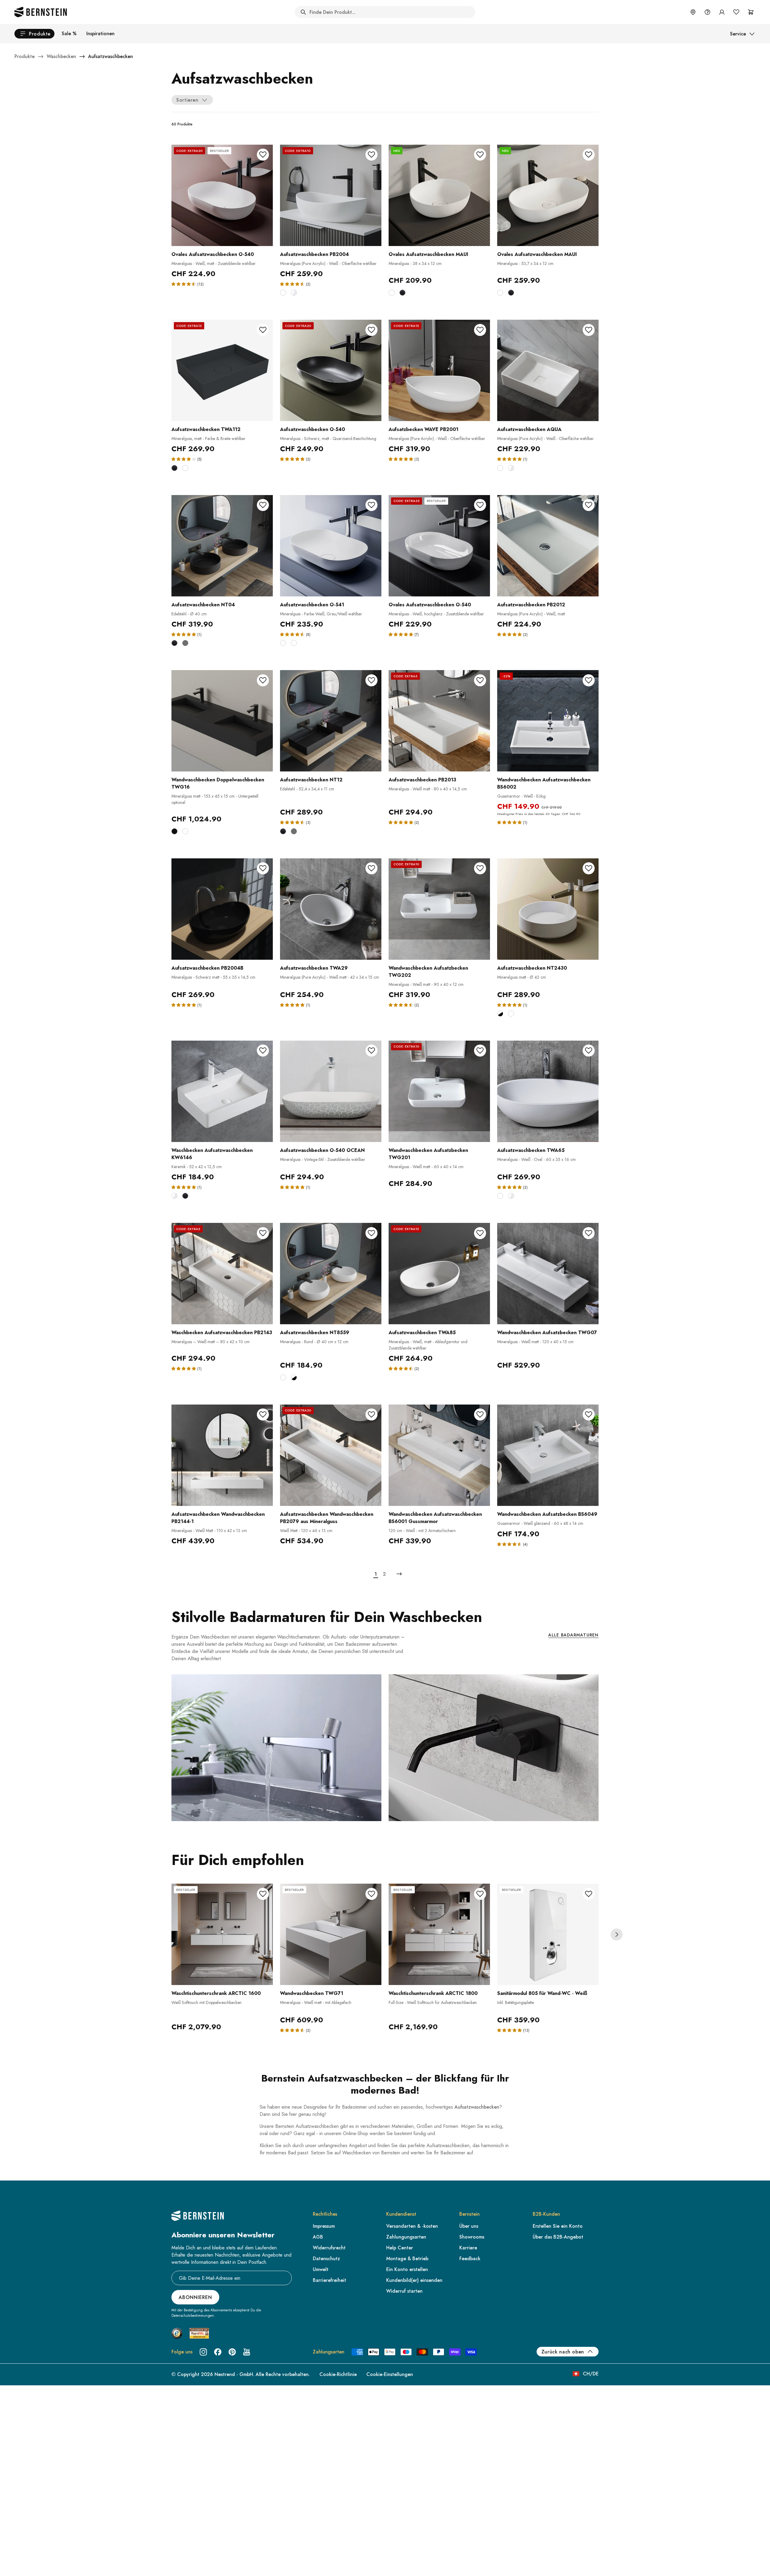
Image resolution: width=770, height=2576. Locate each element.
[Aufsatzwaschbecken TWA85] (439, 1274)
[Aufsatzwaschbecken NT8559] (331, 1274)
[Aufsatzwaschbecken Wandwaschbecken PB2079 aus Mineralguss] (331, 1455)
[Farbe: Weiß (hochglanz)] (294, 293)
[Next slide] (617, 1934)
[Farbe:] (283, 643)
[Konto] (722, 12)
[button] (184, 284)
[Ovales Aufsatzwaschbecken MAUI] (439, 195)
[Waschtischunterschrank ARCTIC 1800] (439, 1934)
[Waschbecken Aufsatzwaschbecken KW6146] (222, 1091)
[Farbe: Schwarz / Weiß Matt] (500, 1014)
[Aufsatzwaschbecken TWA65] (548, 1091)
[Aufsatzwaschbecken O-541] (331, 546)
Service (738, 34)
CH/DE (591, 2374)
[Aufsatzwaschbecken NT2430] (548, 909)
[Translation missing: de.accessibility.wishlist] (736, 12)
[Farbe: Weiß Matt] (283, 293)
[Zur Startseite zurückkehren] (41, 12)
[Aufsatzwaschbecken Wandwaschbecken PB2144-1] (222, 1455)
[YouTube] (247, 2352)
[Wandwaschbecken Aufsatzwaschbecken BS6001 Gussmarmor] (439, 1455)
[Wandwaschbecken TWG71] (331, 1934)
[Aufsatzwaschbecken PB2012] (548, 546)
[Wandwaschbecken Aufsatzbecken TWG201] (439, 1091)
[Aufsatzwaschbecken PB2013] (439, 721)
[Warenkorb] (751, 12)
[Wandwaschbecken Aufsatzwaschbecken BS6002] (548, 721)
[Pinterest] (232, 2352)
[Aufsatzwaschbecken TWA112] (222, 370)
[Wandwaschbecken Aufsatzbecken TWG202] (439, 909)
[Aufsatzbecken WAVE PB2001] (439, 370)
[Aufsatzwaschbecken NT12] (331, 721)
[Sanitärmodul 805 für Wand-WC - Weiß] (548, 1934)
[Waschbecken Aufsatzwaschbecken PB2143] (222, 1274)
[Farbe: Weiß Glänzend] (174, 1196)
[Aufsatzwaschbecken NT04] (222, 546)
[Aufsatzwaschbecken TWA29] (331, 909)
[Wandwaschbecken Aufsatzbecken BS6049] (548, 1455)
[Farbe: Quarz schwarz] (174, 831)
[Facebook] (218, 2352)
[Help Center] (707, 12)
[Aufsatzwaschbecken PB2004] (331, 195)
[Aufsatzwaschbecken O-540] (331, 370)
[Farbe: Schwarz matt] (402, 293)
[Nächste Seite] (399, 1574)
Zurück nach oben (563, 2352)
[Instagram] (203, 2352)
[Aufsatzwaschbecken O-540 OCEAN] (331, 1091)
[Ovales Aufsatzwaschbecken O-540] (222, 195)
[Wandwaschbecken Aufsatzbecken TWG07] (548, 1274)
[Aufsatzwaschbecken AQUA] (548, 370)
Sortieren (187, 100)
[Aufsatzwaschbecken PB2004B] (222, 909)
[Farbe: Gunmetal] (185, 643)
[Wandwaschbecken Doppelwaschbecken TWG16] (222, 721)
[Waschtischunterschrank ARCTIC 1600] (222, 1934)
